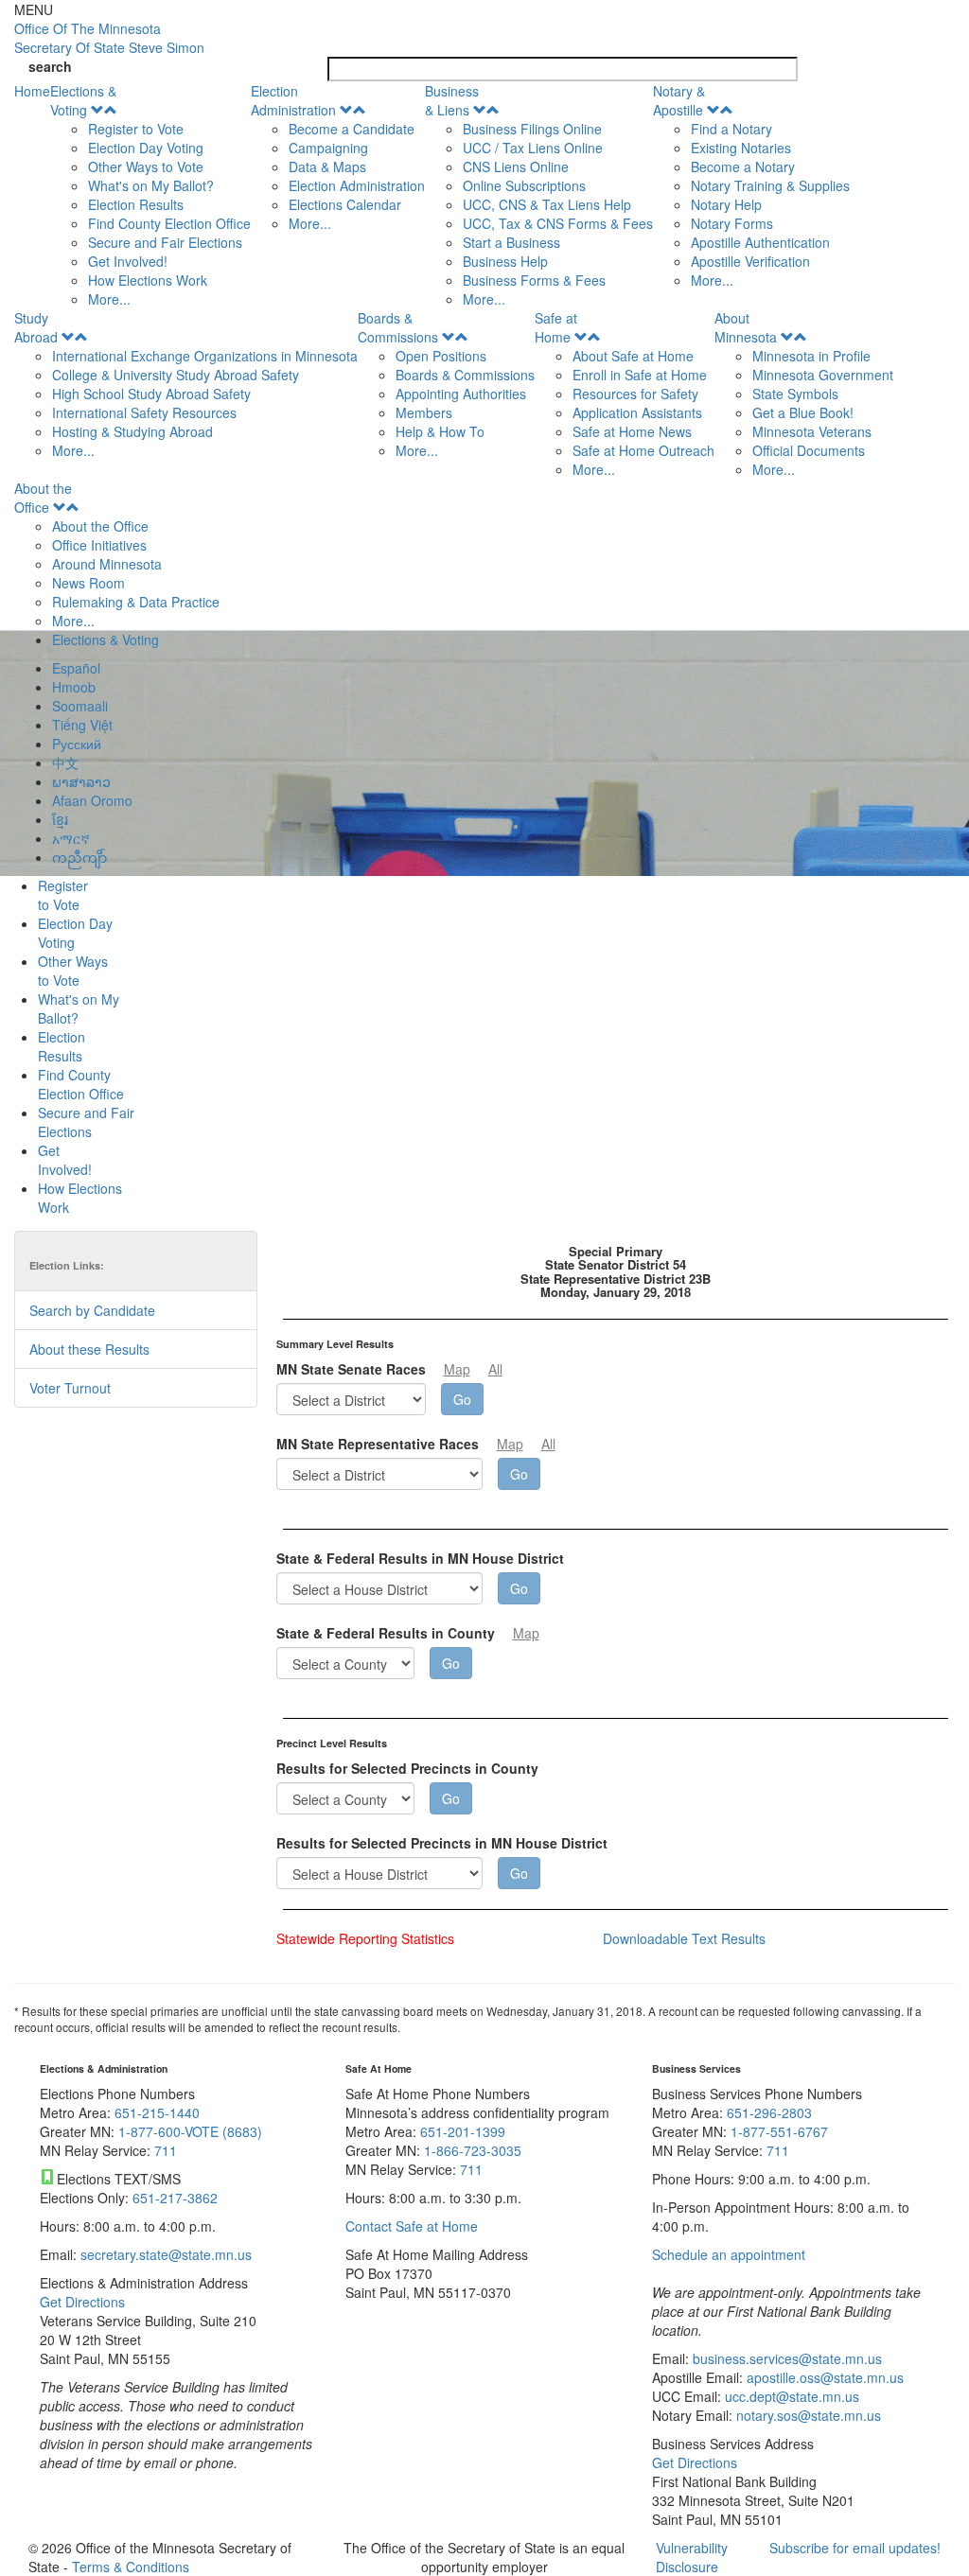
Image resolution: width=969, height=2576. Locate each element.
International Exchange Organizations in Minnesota (205, 356)
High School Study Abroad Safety (151, 394)
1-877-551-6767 (779, 2131)
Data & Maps (327, 166)
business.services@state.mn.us (785, 2358)
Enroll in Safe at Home (640, 375)
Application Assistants (637, 412)
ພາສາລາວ (81, 781)
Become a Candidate (352, 129)
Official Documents (809, 450)
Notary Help (726, 204)
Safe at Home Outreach (643, 450)
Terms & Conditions (131, 2567)
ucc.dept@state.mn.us (790, 2396)
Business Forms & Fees (534, 280)
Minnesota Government (823, 375)
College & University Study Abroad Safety (176, 375)
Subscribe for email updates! (855, 2548)
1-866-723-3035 (473, 2150)
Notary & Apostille (679, 100)
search (50, 66)
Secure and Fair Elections (165, 242)
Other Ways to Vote (146, 166)
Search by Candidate (92, 1310)
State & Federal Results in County (386, 1633)
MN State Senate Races (351, 1369)
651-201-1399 (463, 2131)
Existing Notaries (741, 148)
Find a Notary (731, 129)
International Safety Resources (144, 412)
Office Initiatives (99, 545)
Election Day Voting (146, 148)
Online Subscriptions (524, 185)
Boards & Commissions (398, 327)
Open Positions (441, 356)
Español (76, 668)
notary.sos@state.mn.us (807, 2415)
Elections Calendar (345, 204)
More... (109, 299)
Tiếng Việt (82, 725)
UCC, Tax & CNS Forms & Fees (558, 223)
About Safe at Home (633, 356)
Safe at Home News (632, 431)
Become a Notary (743, 166)
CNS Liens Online (516, 166)
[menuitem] (150, 195)
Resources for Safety (635, 394)
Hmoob (74, 687)
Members (424, 412)
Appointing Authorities (461, 394)
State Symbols (795, 394)
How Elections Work (148, 280)
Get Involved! (128, 261)
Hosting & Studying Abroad (132, 431)
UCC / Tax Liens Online (533, 148)
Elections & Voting (83, 100)
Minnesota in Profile (811, 356)
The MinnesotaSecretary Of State (109, 38)
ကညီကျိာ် (79, 857)
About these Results (89, 1349)
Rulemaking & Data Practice (136, 602)
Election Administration (293, 100)
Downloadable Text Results (684, 1938)
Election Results (136, 204)
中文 (65, 762)
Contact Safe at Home (412, 2226)
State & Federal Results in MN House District (420, 1558)
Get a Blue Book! (803, 412)
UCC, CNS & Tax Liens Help (547, 204)
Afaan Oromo (92, 800)
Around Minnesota (107, 564)
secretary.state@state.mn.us (164, 2254)
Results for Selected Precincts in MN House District (442, 1843)
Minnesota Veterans (812, 431)
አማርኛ (71, 838)
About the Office (43, 498)
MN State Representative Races (378, 1444)
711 (166, 2150)
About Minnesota (746, 327)
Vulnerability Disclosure (692, 2557)
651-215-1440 (157, 2112)
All (495, 1369)
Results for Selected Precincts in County (407, 1768)
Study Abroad (36, 327)
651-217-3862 (175, 2198)
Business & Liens (452, 100)
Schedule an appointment (729, 2254)
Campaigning (328, 148)
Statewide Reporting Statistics (365, 1938)
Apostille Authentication (760, 242)
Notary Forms (732, 223)
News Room (88, 583)
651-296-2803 (769, 2112)
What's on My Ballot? (151, 185)
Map (457, 1369)
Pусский (77, 744)
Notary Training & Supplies (770, 185)
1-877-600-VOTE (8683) (190, 2131)
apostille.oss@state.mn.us (823, 2377)
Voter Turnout (70, 1388)
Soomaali (80, 706)
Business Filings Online (532, 129)
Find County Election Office (169, 223)
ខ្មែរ (60, 819)
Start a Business (511, 242)
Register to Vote (136, 129)
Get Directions (82, 2302)
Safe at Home (556, 327)
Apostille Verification (750, 261)
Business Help (505, 261)
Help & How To (440, 431)
